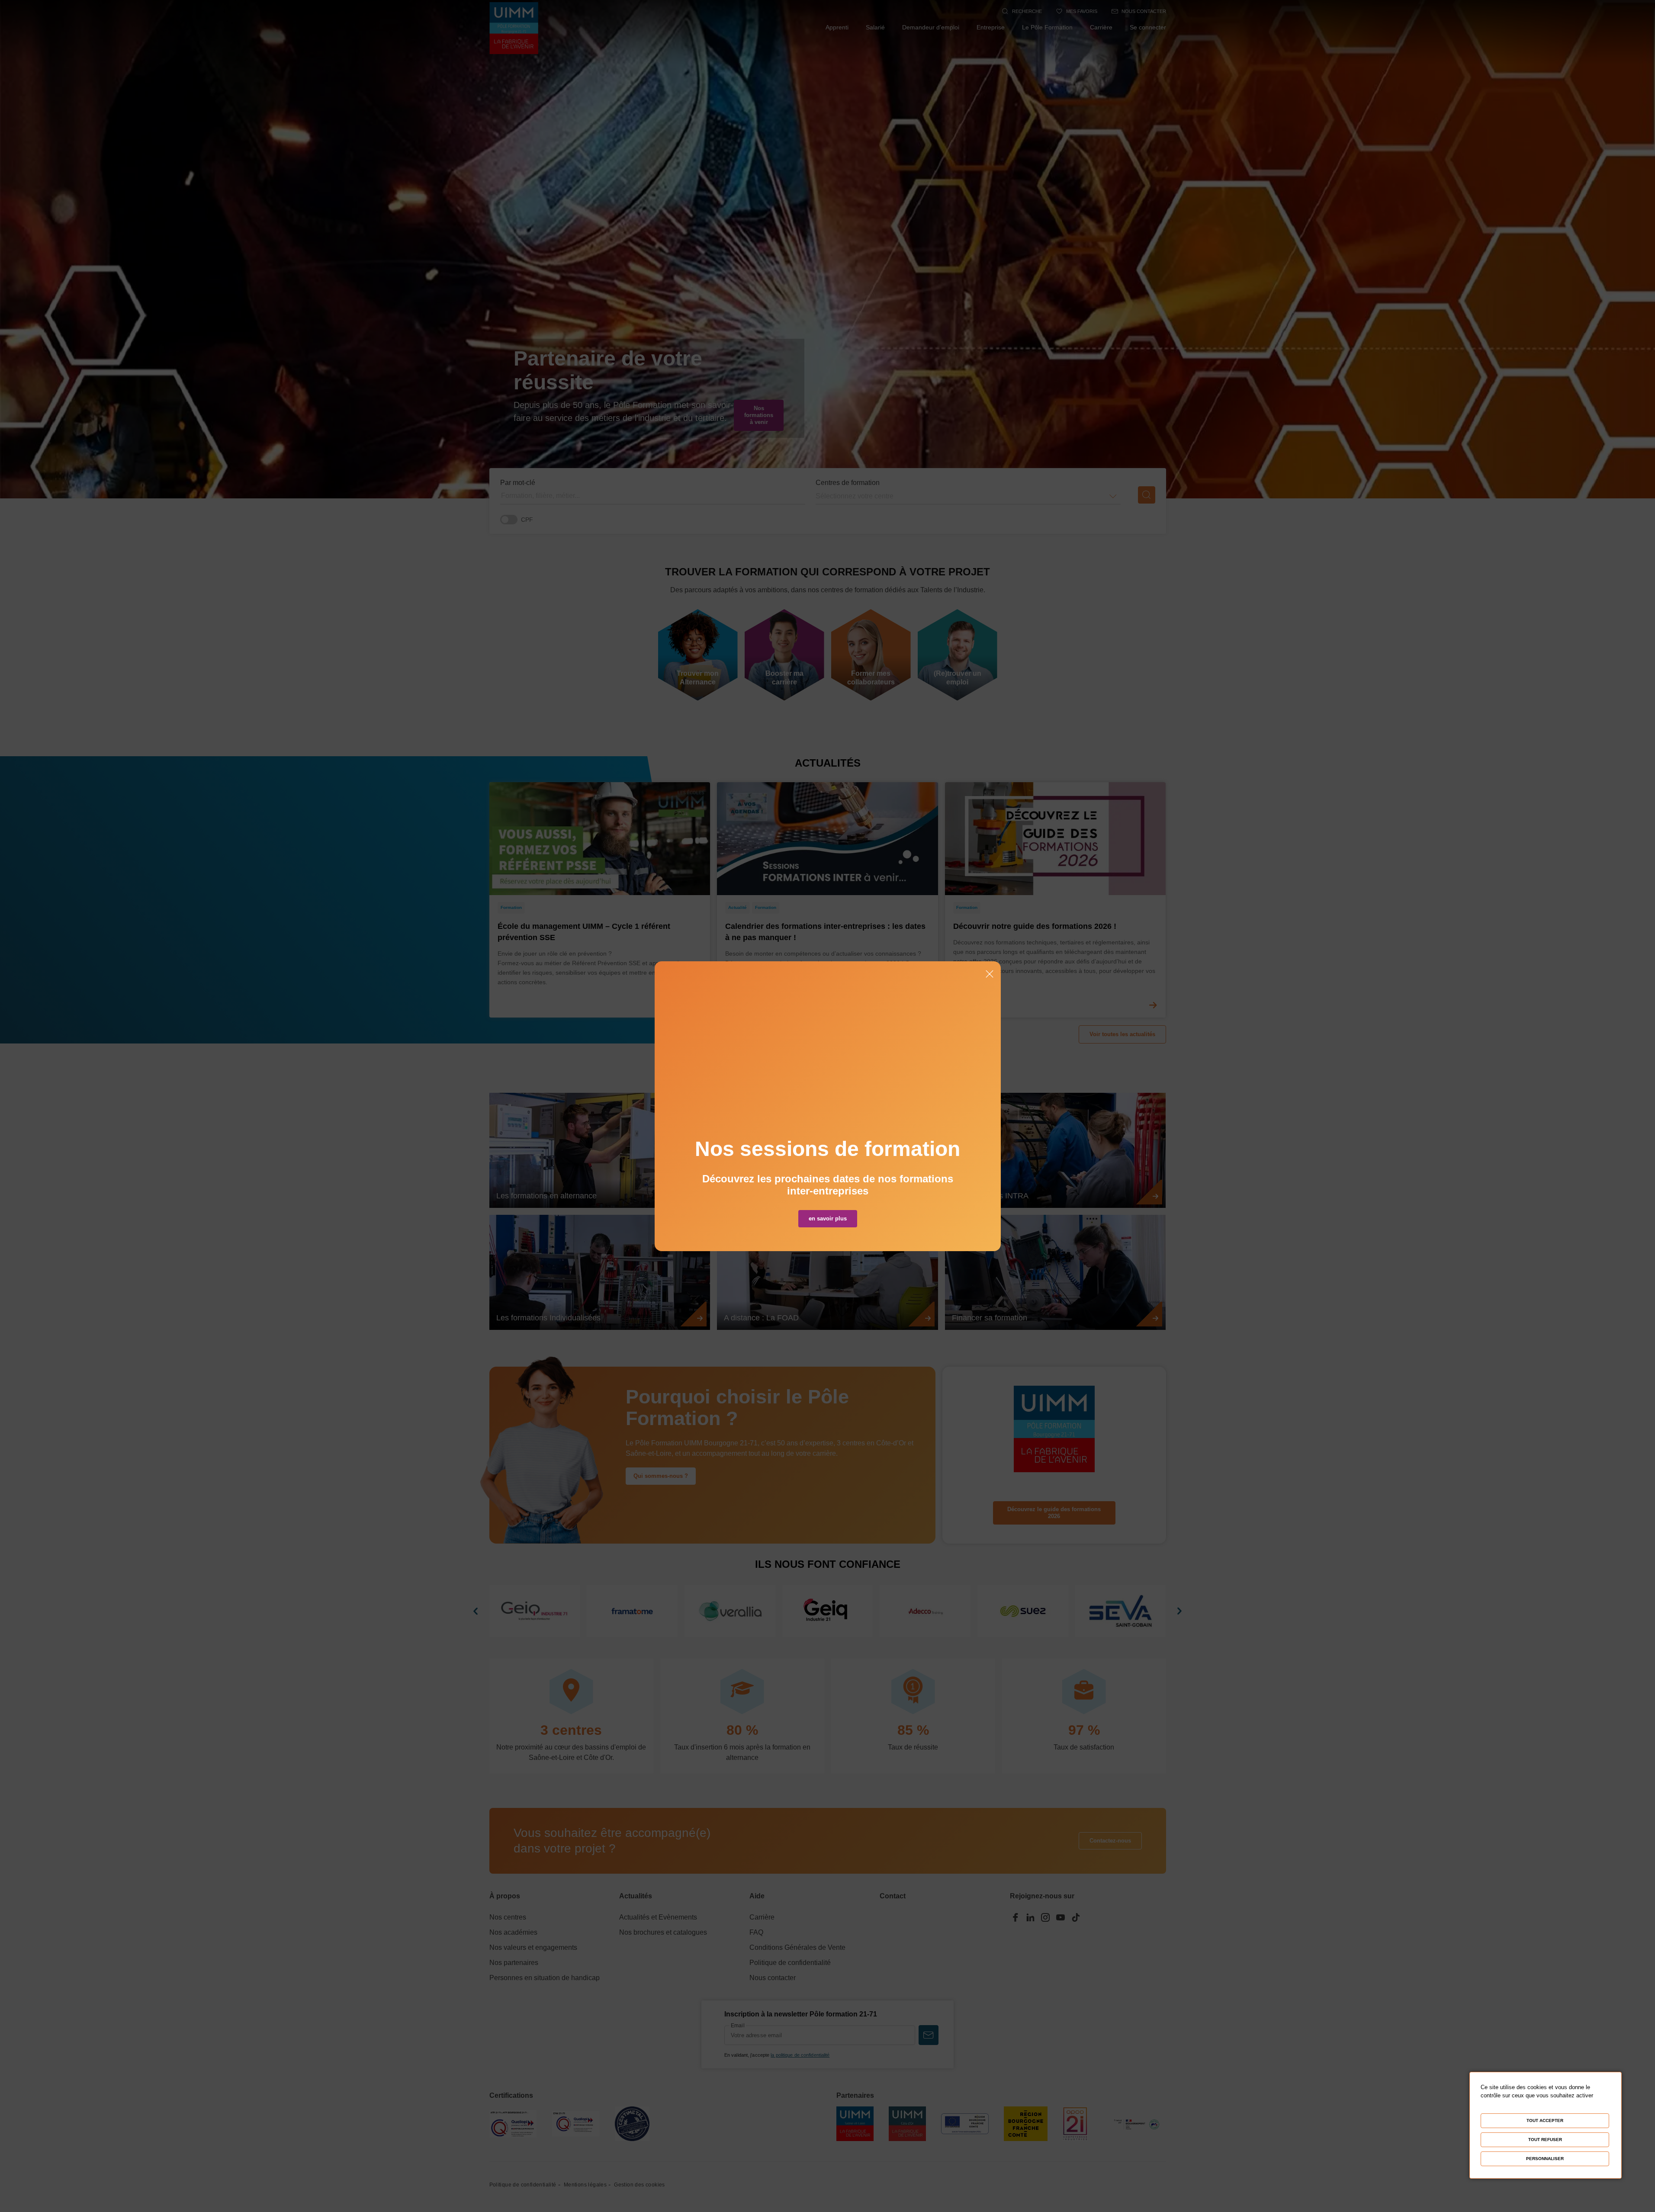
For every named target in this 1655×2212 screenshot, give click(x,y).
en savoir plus (828, 1218)
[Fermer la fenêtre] (990, 975)
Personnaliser (1545, 2159)
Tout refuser (1545, 2140)
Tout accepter (1545, 2121)
